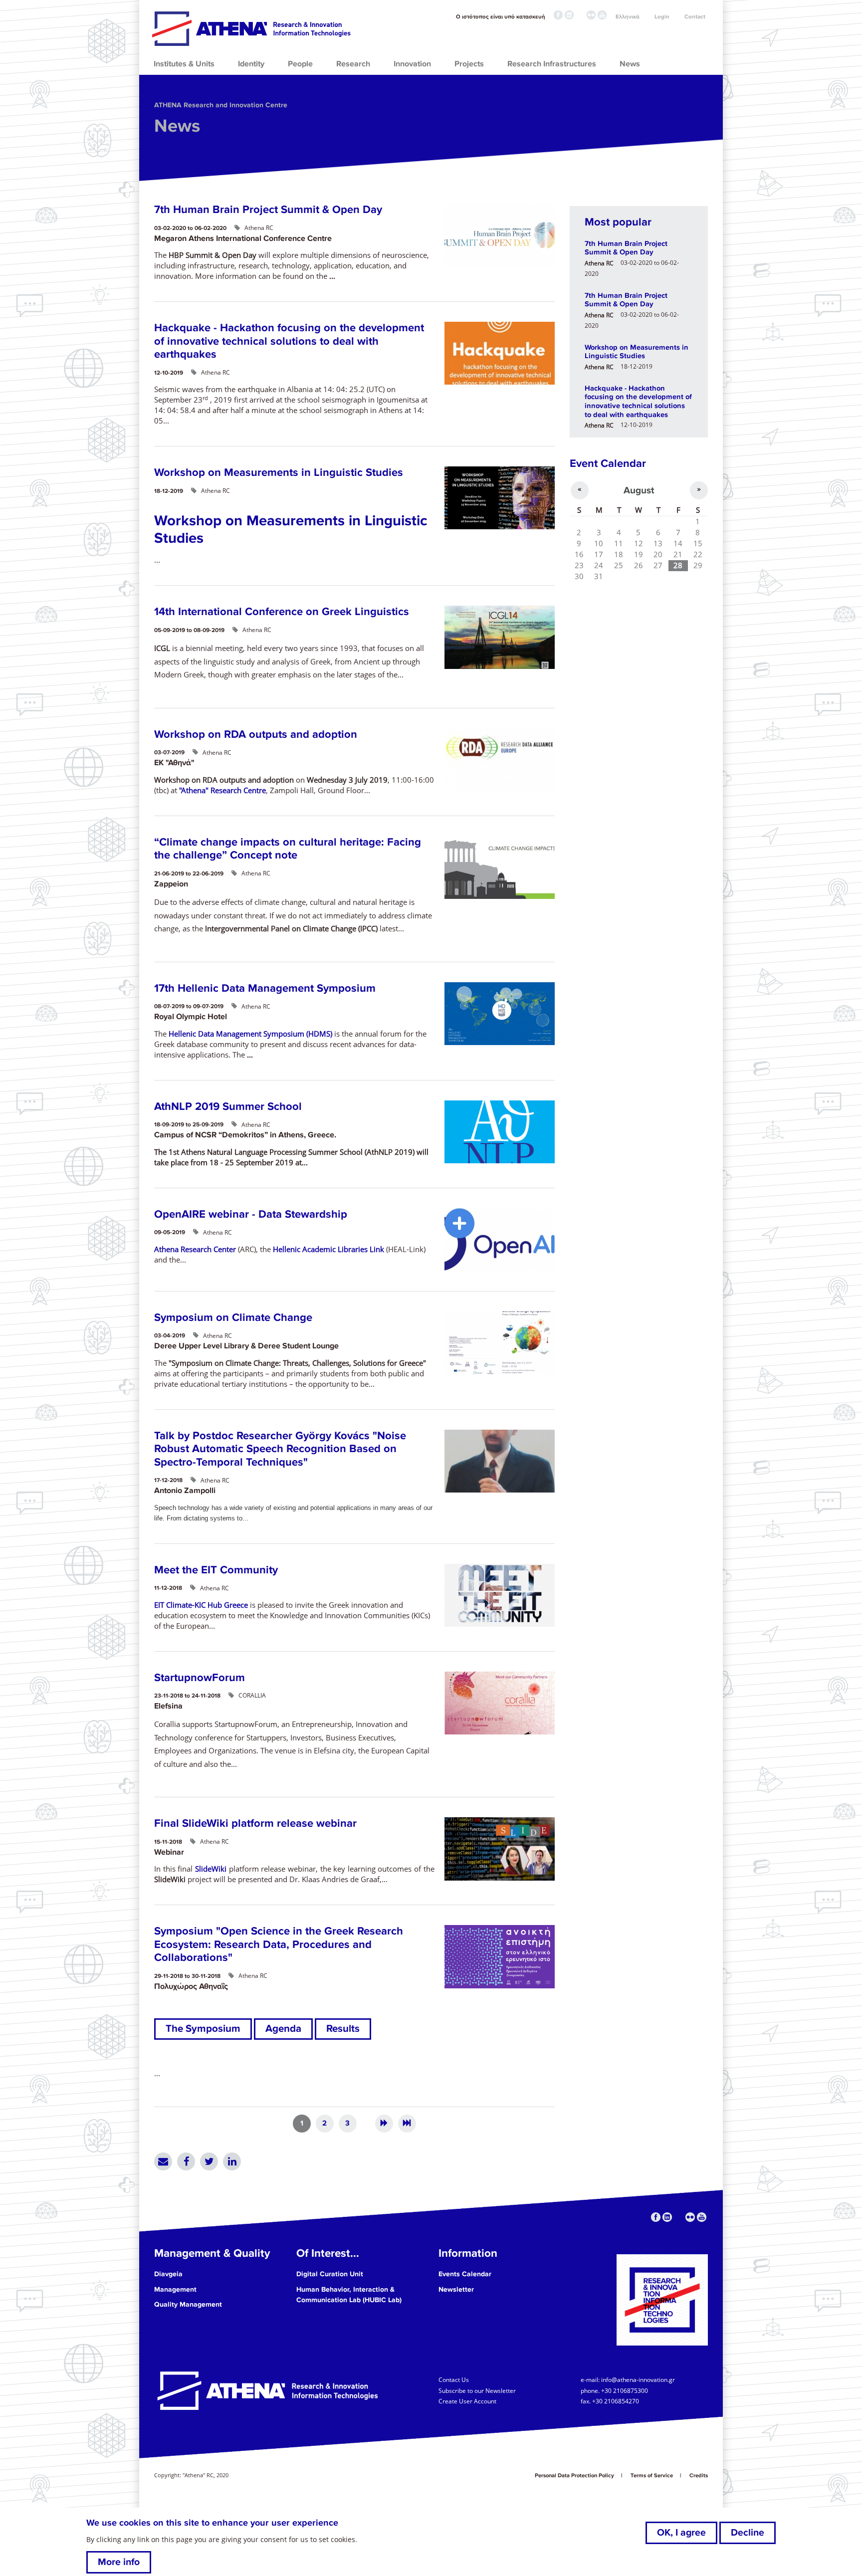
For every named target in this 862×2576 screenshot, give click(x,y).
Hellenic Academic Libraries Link (328, 1249)
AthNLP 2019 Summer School (228, 1107)
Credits (699, 2475)
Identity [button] (251, 64)
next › (384, 2124)
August (639, 490)
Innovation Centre (251, 28)
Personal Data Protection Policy (574, 2475)
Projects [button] (469, 64)
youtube (602, 15)
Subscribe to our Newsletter (477, 2390)
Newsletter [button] (456, 2289)
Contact (695, 17)
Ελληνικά (628, 17)
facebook (558, 15)
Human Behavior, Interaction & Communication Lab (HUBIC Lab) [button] (349, 2295)
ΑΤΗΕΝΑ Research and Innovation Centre (221, 105)
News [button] (630, 64)
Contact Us (454, 2379)
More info (119, 2562)
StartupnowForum (200, 1678)
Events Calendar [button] (465, 2274)
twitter (580, 15)
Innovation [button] (412, 64)
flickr (591, 15)
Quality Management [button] (188, 2304)
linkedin (569, 15)
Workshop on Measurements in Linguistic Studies (279, 473)
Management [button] (175, 2289)
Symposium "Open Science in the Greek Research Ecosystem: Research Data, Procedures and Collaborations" (279, 1944)
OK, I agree (681, 2533)
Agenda (283, 2029)
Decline (748, 2533)
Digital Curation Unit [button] (330, 2274)
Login (662, 17)
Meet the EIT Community (216, 1570)
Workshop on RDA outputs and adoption (256, 735)
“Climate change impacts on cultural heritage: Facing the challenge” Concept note (288, 849)
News (177, 126)
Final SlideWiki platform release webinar (255, 1824)
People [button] (300, 64)
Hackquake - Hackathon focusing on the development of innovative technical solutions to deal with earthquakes (289, 341)
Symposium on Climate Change (233, 1318)
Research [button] (353, 64)
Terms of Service (652, 2475)
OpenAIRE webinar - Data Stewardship (251, 1214)
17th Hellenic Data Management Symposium (265, 988)
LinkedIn (232, 2161)
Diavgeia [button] (168, 2274)
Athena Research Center (195, 1249)
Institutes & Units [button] (184, 64)
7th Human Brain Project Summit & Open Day (268, 210)
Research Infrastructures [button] (552, 64)
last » (407, 2124)
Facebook (186, 2161)
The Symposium (203, 2029)
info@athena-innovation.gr (638, 2379)
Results (343, 2029)
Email (163, 2161)
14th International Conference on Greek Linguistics (282, 612)
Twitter (209, 2161)
